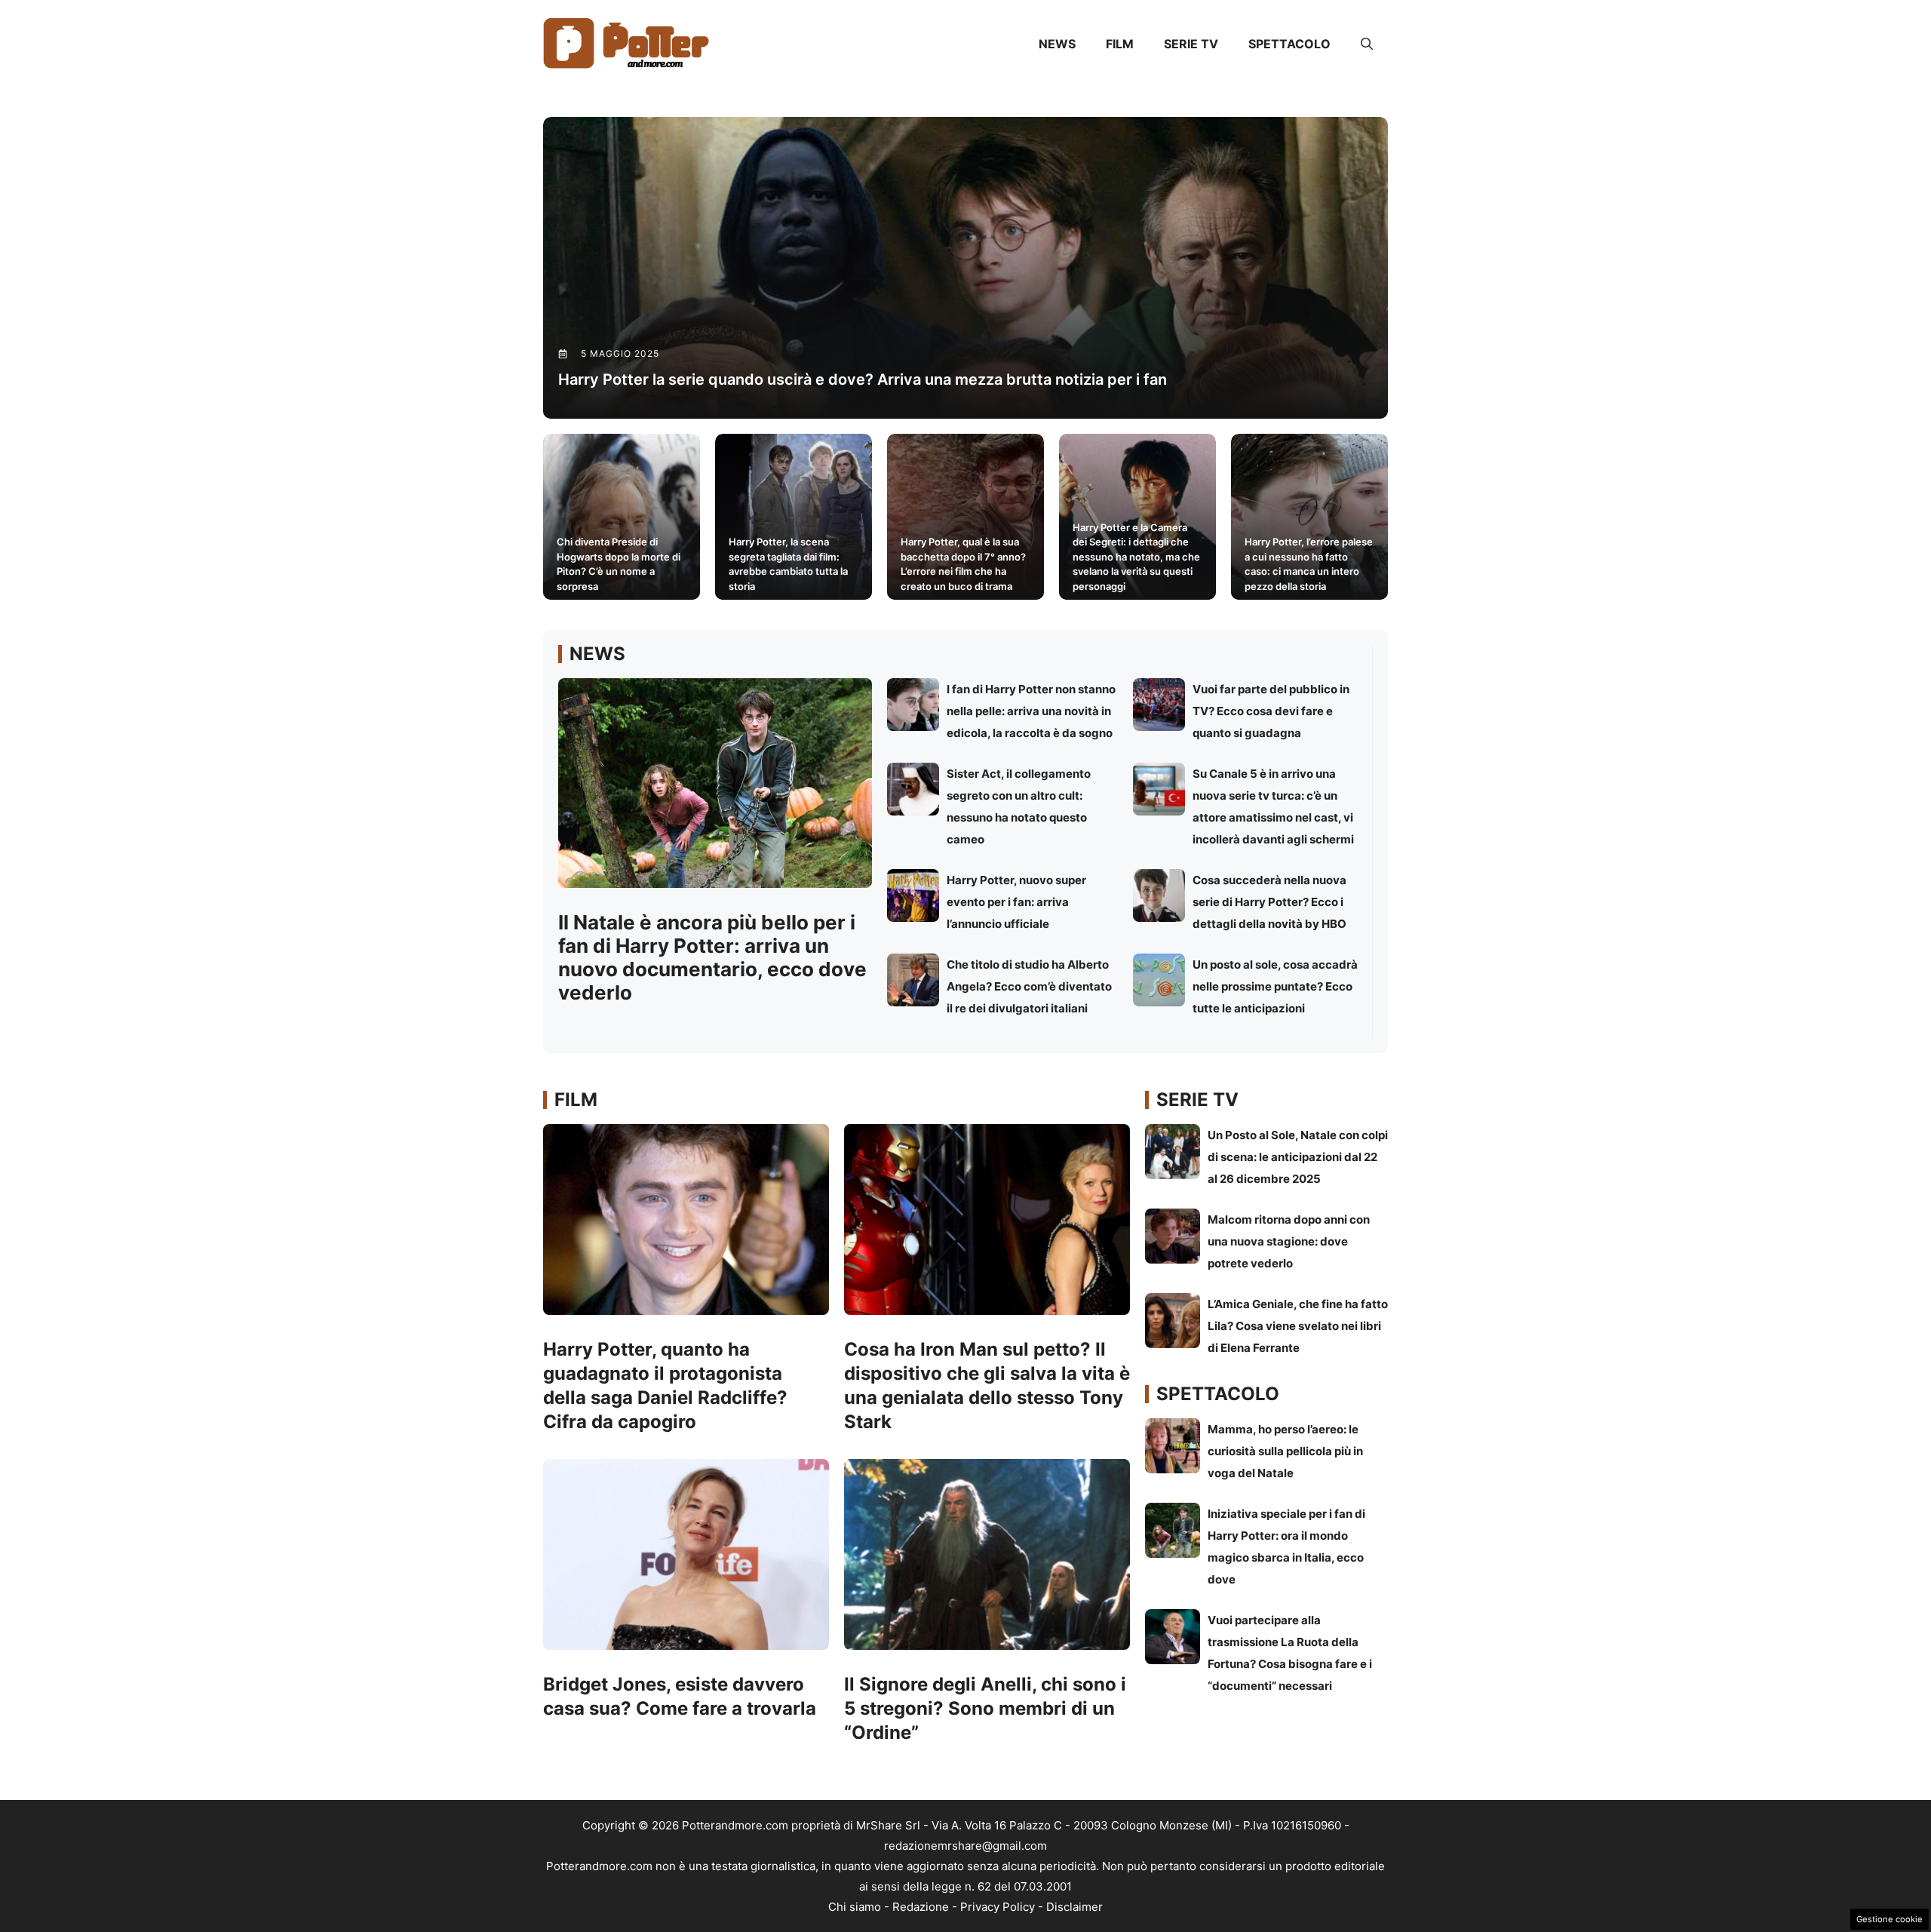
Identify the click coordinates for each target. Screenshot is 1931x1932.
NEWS (1057, 44)
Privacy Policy (998, 1907)
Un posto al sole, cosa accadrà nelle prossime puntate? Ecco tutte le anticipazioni (1275, 986)
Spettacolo (1289, 44)
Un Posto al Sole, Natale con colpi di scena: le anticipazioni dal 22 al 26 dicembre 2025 (1298, 1157)
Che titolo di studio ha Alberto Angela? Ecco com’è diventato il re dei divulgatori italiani (1029, 986)
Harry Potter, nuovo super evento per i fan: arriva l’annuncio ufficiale (1016, 902)
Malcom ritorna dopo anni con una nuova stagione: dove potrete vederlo (1289, 1241)
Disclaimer (1074, 1907)
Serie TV (1191, 44)
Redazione (921, 1907)
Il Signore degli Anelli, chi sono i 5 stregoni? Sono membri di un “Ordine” (985, 1708)
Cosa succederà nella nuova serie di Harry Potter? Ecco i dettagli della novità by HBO (1269, 902)
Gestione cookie (1890, 1919)
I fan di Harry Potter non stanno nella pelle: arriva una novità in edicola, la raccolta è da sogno (1031, 711)
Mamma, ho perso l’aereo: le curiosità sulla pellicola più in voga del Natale (1285, 1451)
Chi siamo (855, 1907)
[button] (1367, 44)
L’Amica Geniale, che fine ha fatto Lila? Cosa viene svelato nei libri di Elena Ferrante (1298, 1326)
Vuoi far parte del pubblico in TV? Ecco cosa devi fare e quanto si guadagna (1271, 711)
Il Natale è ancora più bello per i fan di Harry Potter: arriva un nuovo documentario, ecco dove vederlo (712, 958)
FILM (1120, 44)
